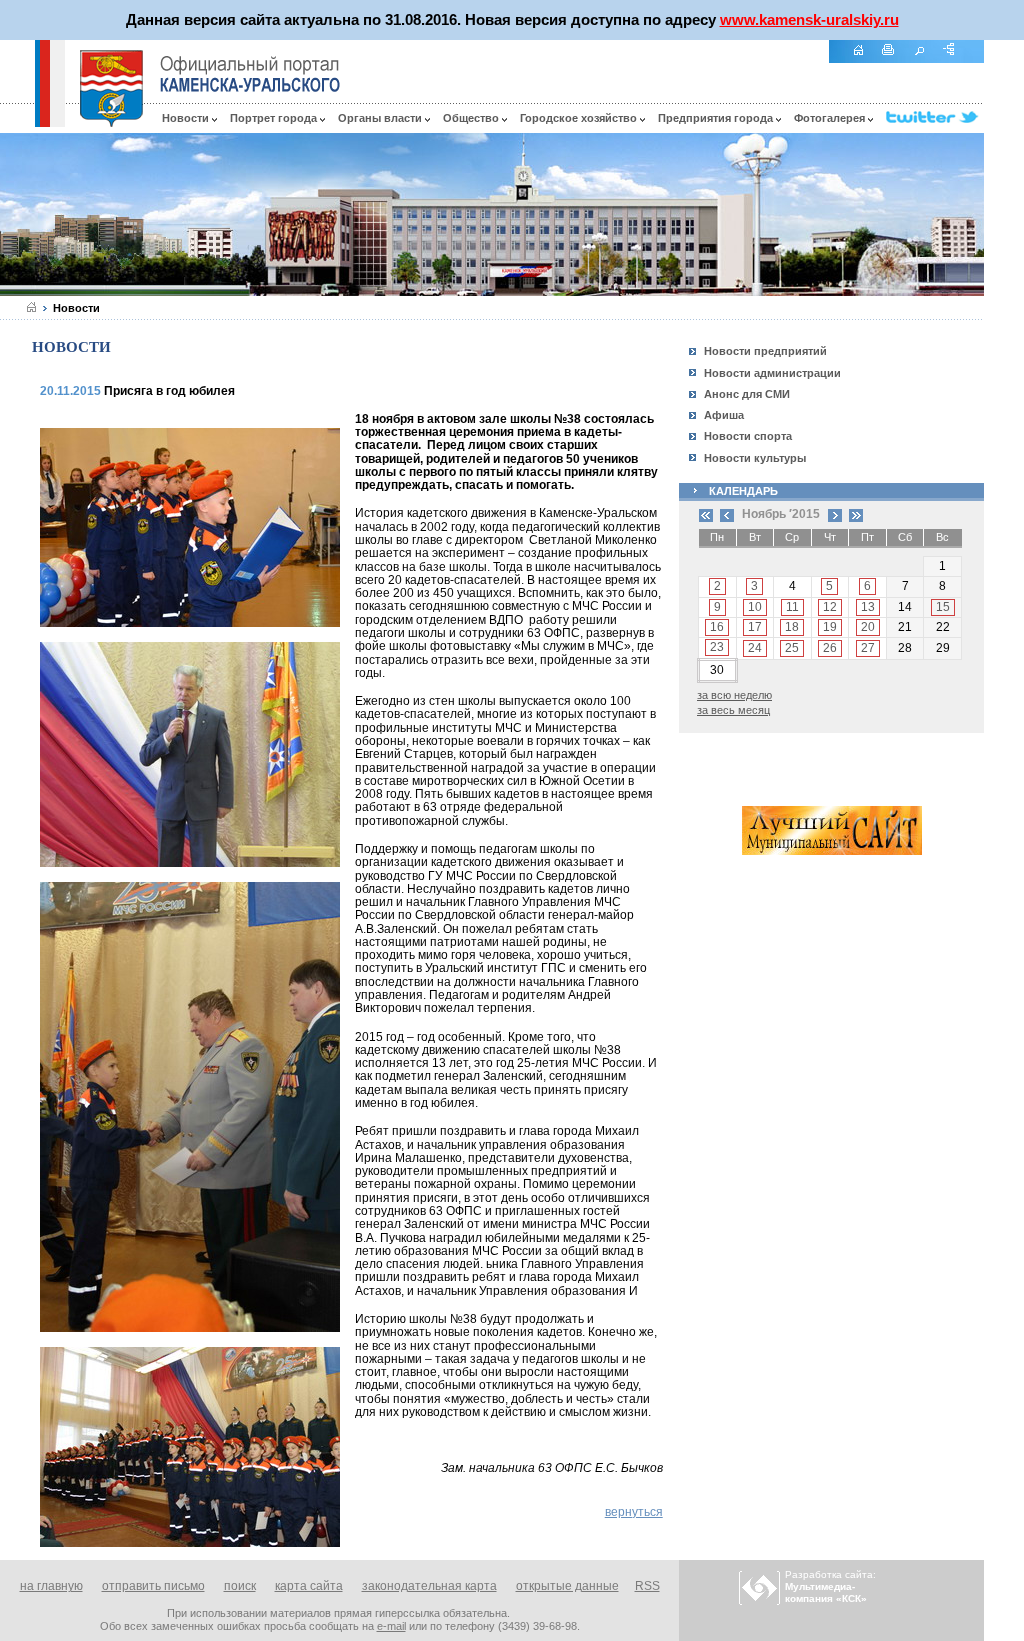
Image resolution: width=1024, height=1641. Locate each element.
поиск (240, 1586)
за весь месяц (733, 710)
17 (755, 627)
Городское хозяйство (580, 118)
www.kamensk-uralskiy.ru (809, 19)
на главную (51, 1586)
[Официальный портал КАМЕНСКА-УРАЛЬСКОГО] (250, 74)
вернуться (634, 1512)
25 (792, 648)
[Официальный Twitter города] (935, 118)
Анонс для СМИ (747, 394)
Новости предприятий (765, 351)
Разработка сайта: (830, 1586)
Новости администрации (772, 373)
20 (868, 627)
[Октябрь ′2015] (727, 514)
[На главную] (865, 60)
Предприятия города (717, 118)
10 (755, 607)
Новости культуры (755, 458)
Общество (472, 118)
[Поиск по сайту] (926, 60)
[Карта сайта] (956, 60)
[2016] (856, 514)
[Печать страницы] (895, 60)
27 (868, 648)
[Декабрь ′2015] (835, 514)
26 (830, 648)
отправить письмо (153, 1586)
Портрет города (275, 118)
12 (830, 607)
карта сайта (309, 1586)
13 (868, 607)
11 (792, 607)
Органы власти (381, 118)
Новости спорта (748, 436)
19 (830, 627)
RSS (647, 1586)
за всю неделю (734, 695)
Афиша (724, 415)
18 (792, 627)
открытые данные (567, 1586)
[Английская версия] (17, 122)
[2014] (706, 514)
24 (755, 648)
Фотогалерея (831, 118)
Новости (187, 118)
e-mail (391, 1626)
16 (717, 627)
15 (943, 607)
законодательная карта (429, 1586)
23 (717, 647)
